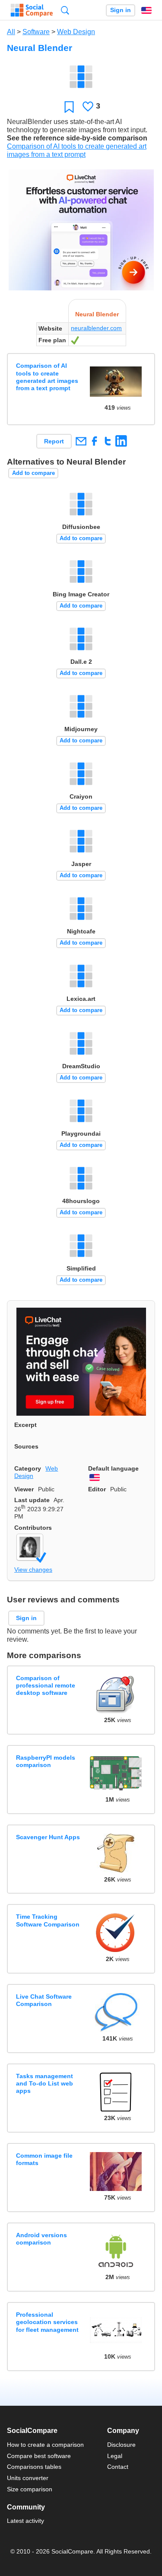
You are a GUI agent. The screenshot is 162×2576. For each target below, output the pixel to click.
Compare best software (39, 2456)
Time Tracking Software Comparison (48, 1920)
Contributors (33, 1528)
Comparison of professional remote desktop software (46, 1686)
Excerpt (25, 1425)
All (11, 32)
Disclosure (121, 2445)
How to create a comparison (45, 2445)
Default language (113, 1468)
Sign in (121, 10)
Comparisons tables (34, 2467)
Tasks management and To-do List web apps (44, 2084)
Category (28, 1468)
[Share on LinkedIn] (121, 441)
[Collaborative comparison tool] (32, 10)
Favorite (69, 107)
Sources (26, 1446)
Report (54, 441)
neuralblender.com (96, 328)
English (146, 10)
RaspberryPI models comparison (46, 1761)
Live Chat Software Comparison (44, 2000)
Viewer (24, 1489)
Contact (118, 2467)
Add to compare (33, 473)
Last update (32, 1500)
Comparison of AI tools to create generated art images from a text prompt (47, 377)
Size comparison (30, 2489)
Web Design (76, 32)
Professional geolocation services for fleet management (47, 2322)
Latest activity (25, 2521)
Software (36, 32)
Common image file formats (44, 2159)
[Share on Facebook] (94, 441)
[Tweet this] (108, 441)
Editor (97, 1489)
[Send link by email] (81, 441)
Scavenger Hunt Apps (48, 1837)
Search (65, 10)
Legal (115, 2456)
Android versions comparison (41, 2239)
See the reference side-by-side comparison (77, 138)
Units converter (28, 2478)
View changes (33, 1570)
